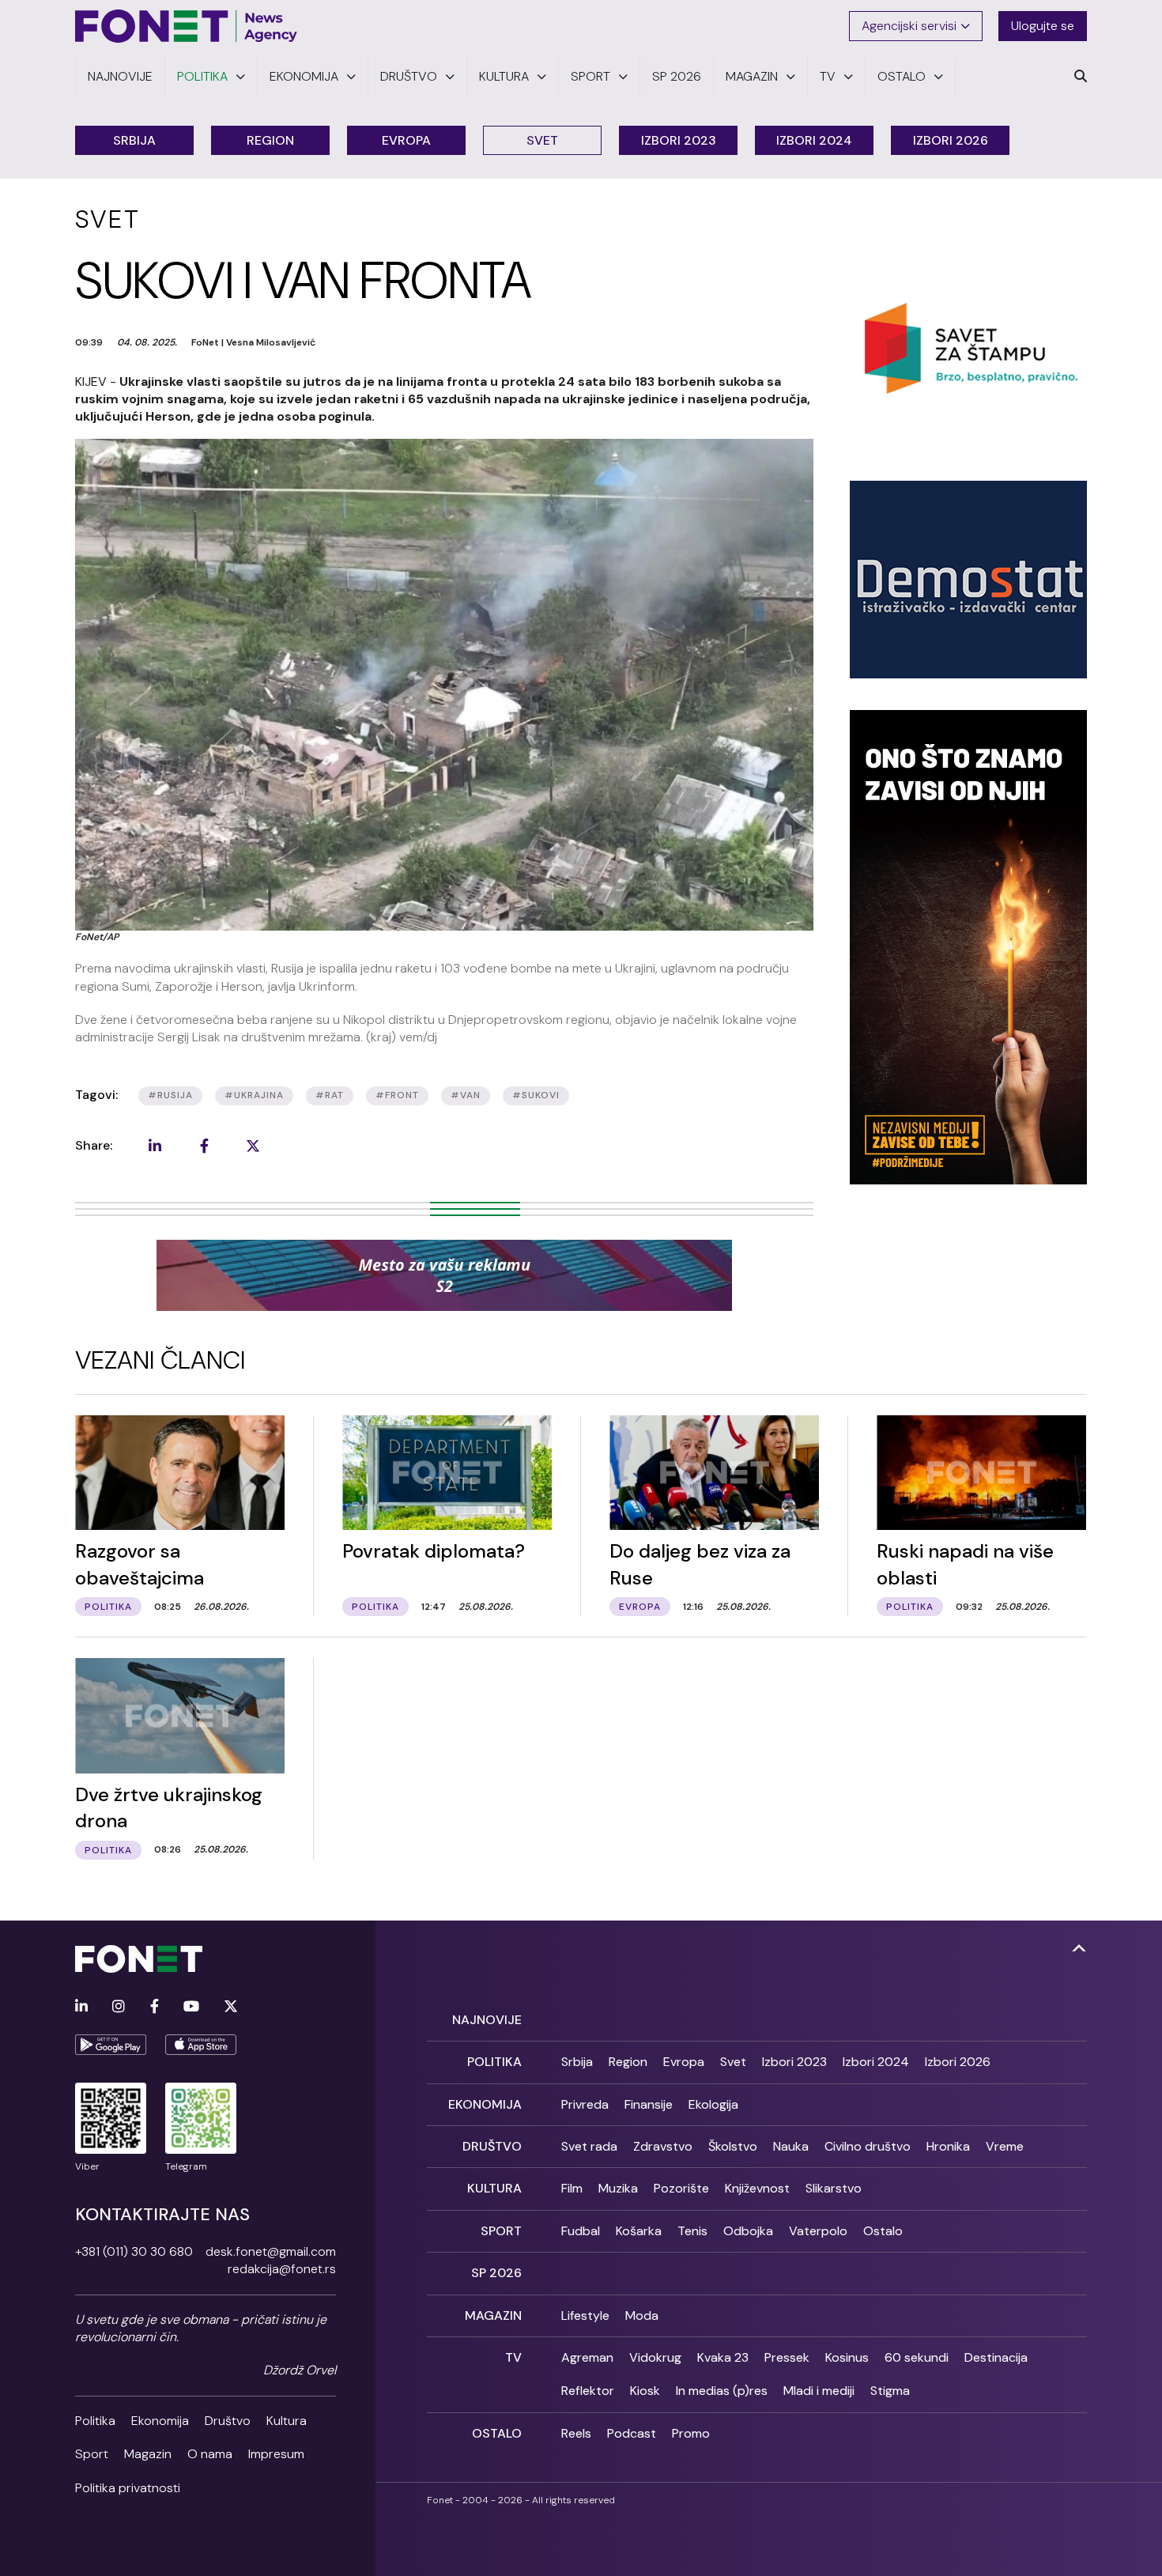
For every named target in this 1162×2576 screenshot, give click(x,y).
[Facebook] (155, 2007)
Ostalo (883, 2231)
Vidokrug (655, 2357)
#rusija (170, 1095)
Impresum (276, 2454)
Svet (542, 140)
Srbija (134, 140)
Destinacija (996, 2357)
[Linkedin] (81, 2007)
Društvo (228, 2421)
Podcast (632, 2433)
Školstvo (733, 2146)
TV (513, 2357)
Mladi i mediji (819, 2391)
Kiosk (645, 2391)
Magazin (148, 2454)
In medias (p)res (722, 2391)
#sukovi (536, 1095)
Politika (95, 2421)
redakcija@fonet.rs (282, 2269)
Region (270, 140)
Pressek (787, 2357)
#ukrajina (254, 1095)
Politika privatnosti (128, 2488)
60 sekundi (917, 2357)
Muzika (618, 2188)
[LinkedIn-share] (155, 1146)
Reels (576, 2433)
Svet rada (589, 2146)
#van (466, 1095)
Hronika (948, 2146)
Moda (642, 2315)
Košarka (639, 2231)
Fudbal (581, 2231)
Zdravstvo (663, 2146)
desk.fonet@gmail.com (271, 2251)
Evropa (406, 140)
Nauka (791, 2146)
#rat (330, 1095)
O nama (210, 2454)
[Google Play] (111, 2045)
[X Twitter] (231, 2007)
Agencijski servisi (909, 26)
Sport (92, 2454)
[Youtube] (191, 2007)
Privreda (585, 2104)
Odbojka (748, 2231)
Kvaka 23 (723, 2357)
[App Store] (201, 2045)
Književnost (757, 2188)
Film (572, 2188)
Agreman (587, 2357)
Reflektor (588, 2391)
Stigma (890, 2391)
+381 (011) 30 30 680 (134, 2251)
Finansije (649, 2104)
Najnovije (487, 2020)
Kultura (287, 2421)
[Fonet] (187, 26)
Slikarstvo (834, 2188)
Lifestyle (585, 2315)
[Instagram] (119, 2007)
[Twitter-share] (253, 1146)
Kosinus (847, 2357)
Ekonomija (160, 2421)
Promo (691, 2433)
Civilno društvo (868, 2146)
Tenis (692, 2231)
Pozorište (681, 2188)
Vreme (1005, 2146)
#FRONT (397, 1095)
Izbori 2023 (679, 140)
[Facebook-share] (204, 1146)
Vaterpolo (818, 2231)
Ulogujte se (1043, 26)
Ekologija (713, 2104)
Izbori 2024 (814, 140)
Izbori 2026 (951, 140)
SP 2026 (496, 2273)
